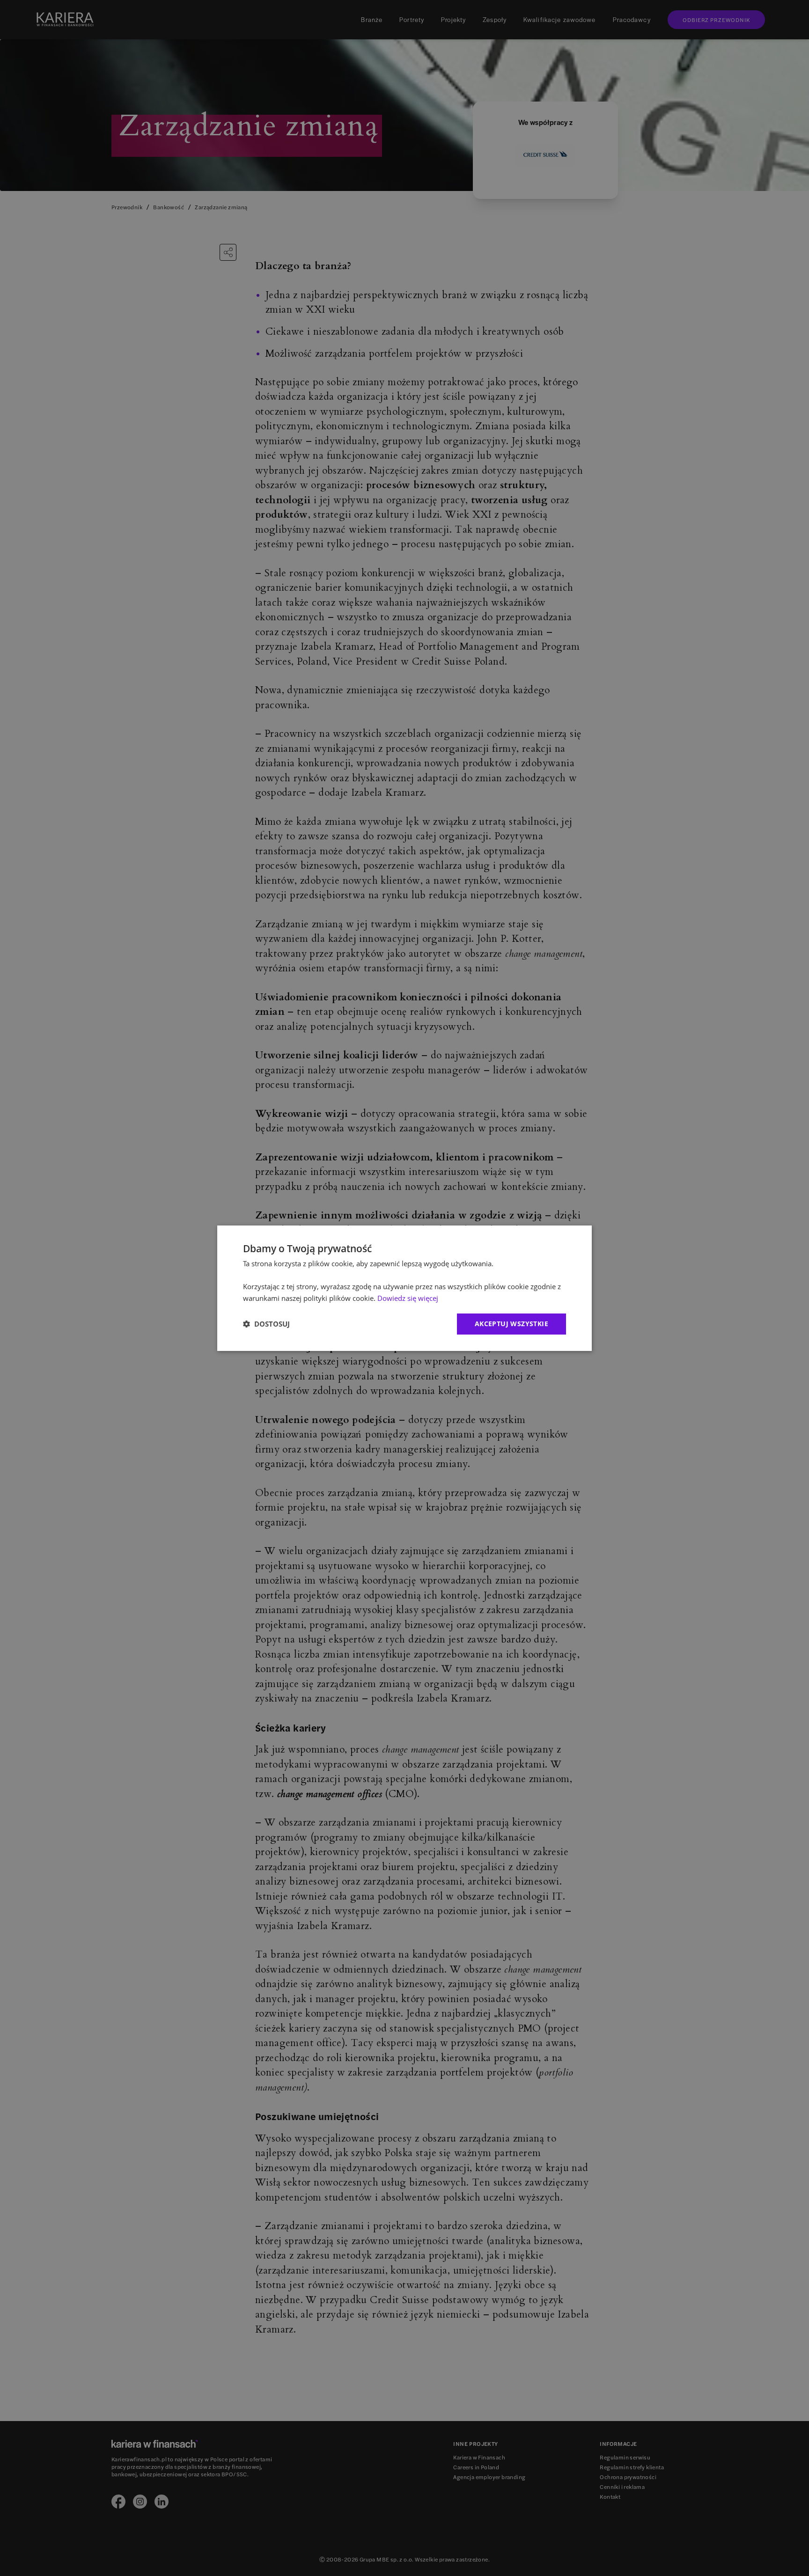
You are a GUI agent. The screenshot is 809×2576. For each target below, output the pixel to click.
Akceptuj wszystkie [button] (511, 1324)
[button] (266, 1324)
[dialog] (404, 1288)
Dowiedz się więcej (408, 1298)
